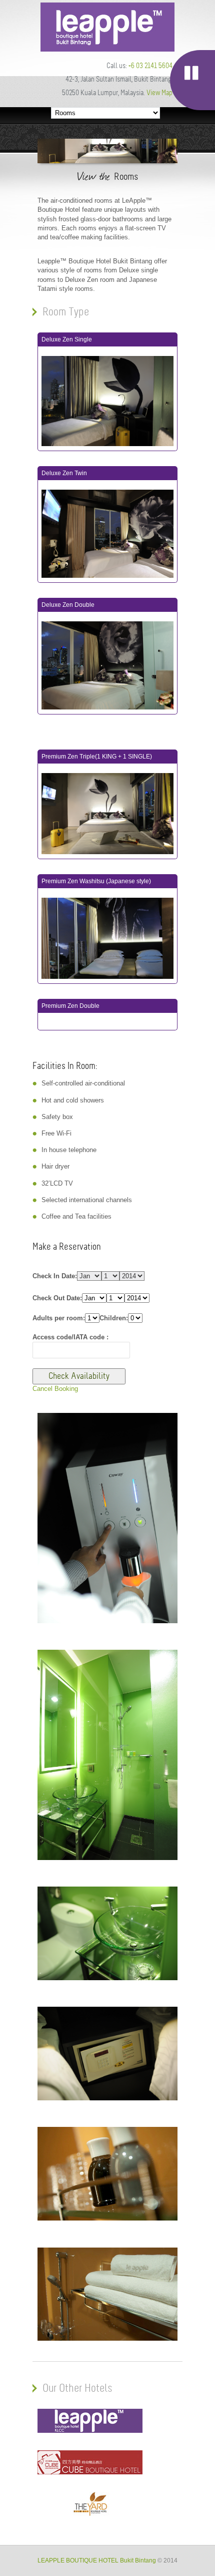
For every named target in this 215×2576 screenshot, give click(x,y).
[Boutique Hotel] (107, 49)
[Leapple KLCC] (90, 2431)
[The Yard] (90, 2514)
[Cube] (90, 2472)
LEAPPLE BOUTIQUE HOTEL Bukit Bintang (97, 2560)
